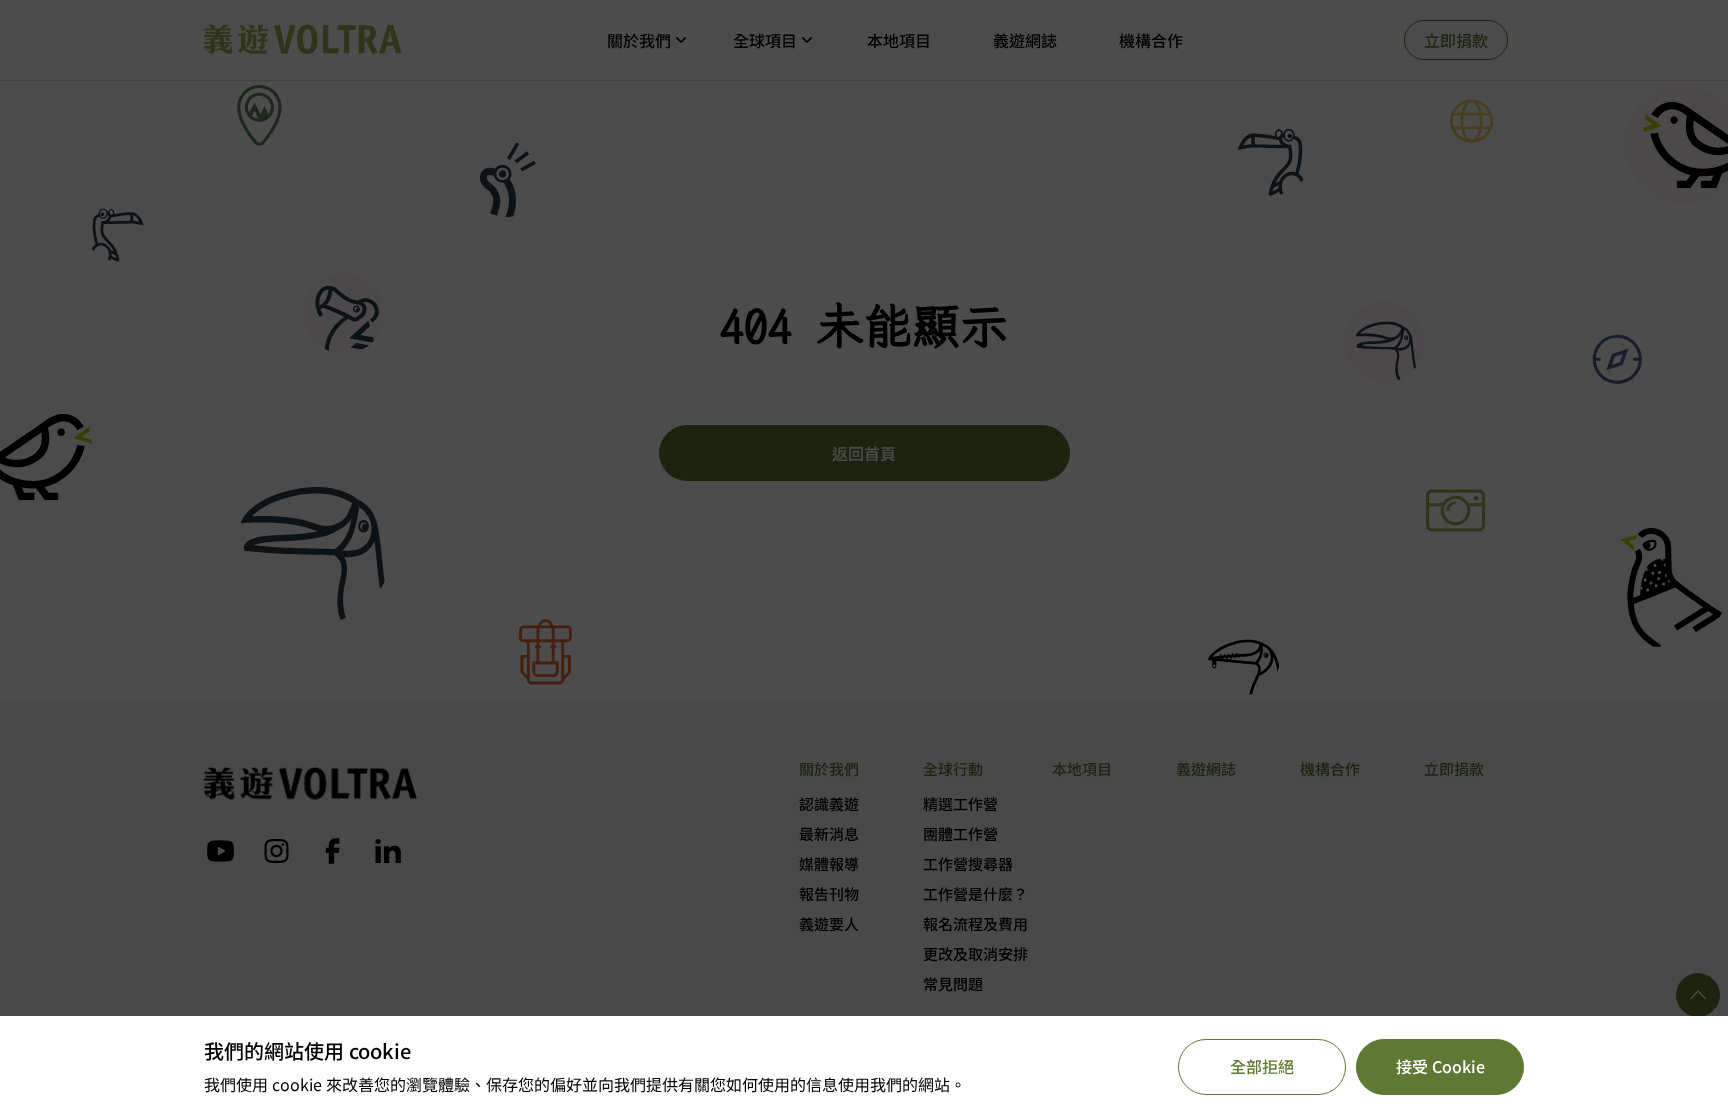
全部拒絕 (1262, 1066)
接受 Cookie (1440, 1066)
